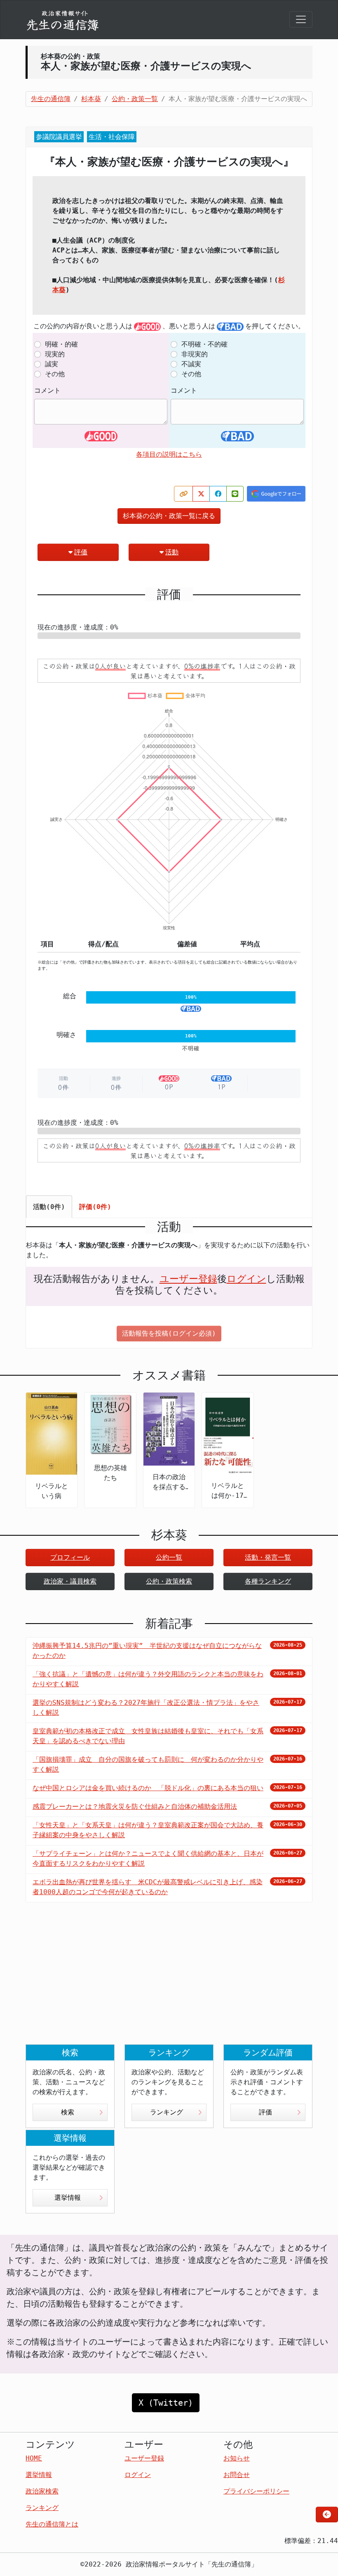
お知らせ (237, 2458)
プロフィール (70, 1557)
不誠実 (191, 364)
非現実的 (195, 354)
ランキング (167, 2112)
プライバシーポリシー (256, 2491)
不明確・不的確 (204, 344)
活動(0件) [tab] (49, 1207)
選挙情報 (68, 2198)
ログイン (246, 1279)
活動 (172, 552)
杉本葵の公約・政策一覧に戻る (169, 516)
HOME (34, 2458)
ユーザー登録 (188, 1279)
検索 (68, 2112)
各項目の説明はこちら (169, 454)
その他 (55, 374)
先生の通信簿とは (52, 2524)
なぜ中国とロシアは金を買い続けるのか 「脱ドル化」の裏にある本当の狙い (148, 1788)
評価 (81, 552)
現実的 (55, 354)
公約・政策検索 (169, 1581)
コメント (47, 390)
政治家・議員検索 (70, 1581)
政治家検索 (42, 2491)
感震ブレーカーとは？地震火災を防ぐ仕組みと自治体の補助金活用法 (135, 1806)
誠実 (52, 364)
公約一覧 (169, 1557)
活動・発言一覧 (268, 1557)
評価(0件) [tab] (95, 1207)
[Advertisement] (169, 1980)
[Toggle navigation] (301, 19)
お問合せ (237, 2475)
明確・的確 (61, 344)
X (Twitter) (166, 2403)
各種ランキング (268, 1581)
